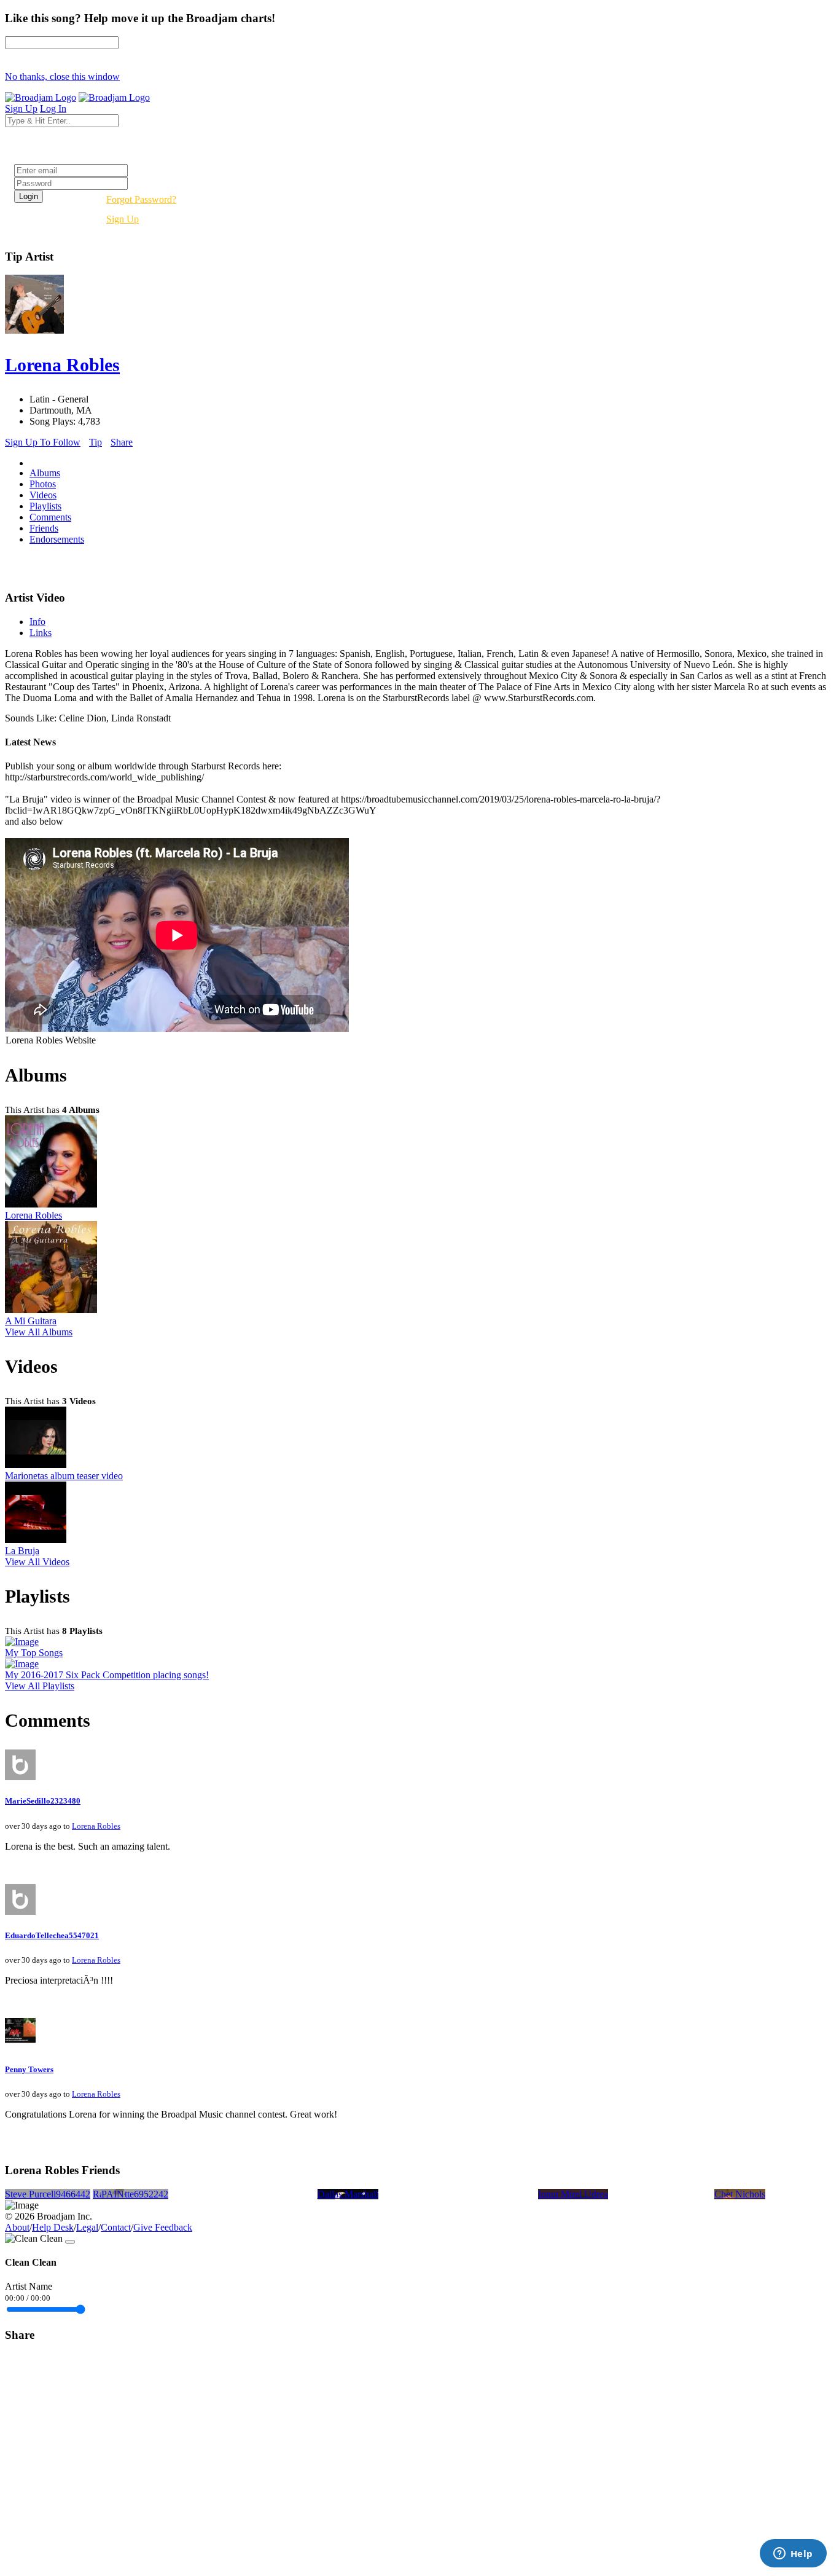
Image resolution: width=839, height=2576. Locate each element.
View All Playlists (40, 1686)
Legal (87, 2227)
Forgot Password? (141, 199)
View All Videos (37, 1562)
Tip (96, 442)
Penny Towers (29, 2069)
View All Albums (39, 1332)
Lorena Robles (33, 1215)
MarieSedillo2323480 (43, 1801)
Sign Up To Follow (43, 442)
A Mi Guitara (31, 1321)
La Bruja (22, 1551)
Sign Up (123, 219)
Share (122, 442)
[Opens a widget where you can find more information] (793, 2554)
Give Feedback (163, 2227)
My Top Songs (34, 1653)
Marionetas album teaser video (64, 1476)
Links (41, 633)
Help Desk (53, 2227)
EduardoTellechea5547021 (52, 1935)
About (17, 2227)
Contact (116, 2227)
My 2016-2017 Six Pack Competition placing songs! (107, 1675)
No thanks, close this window (62, 77)
